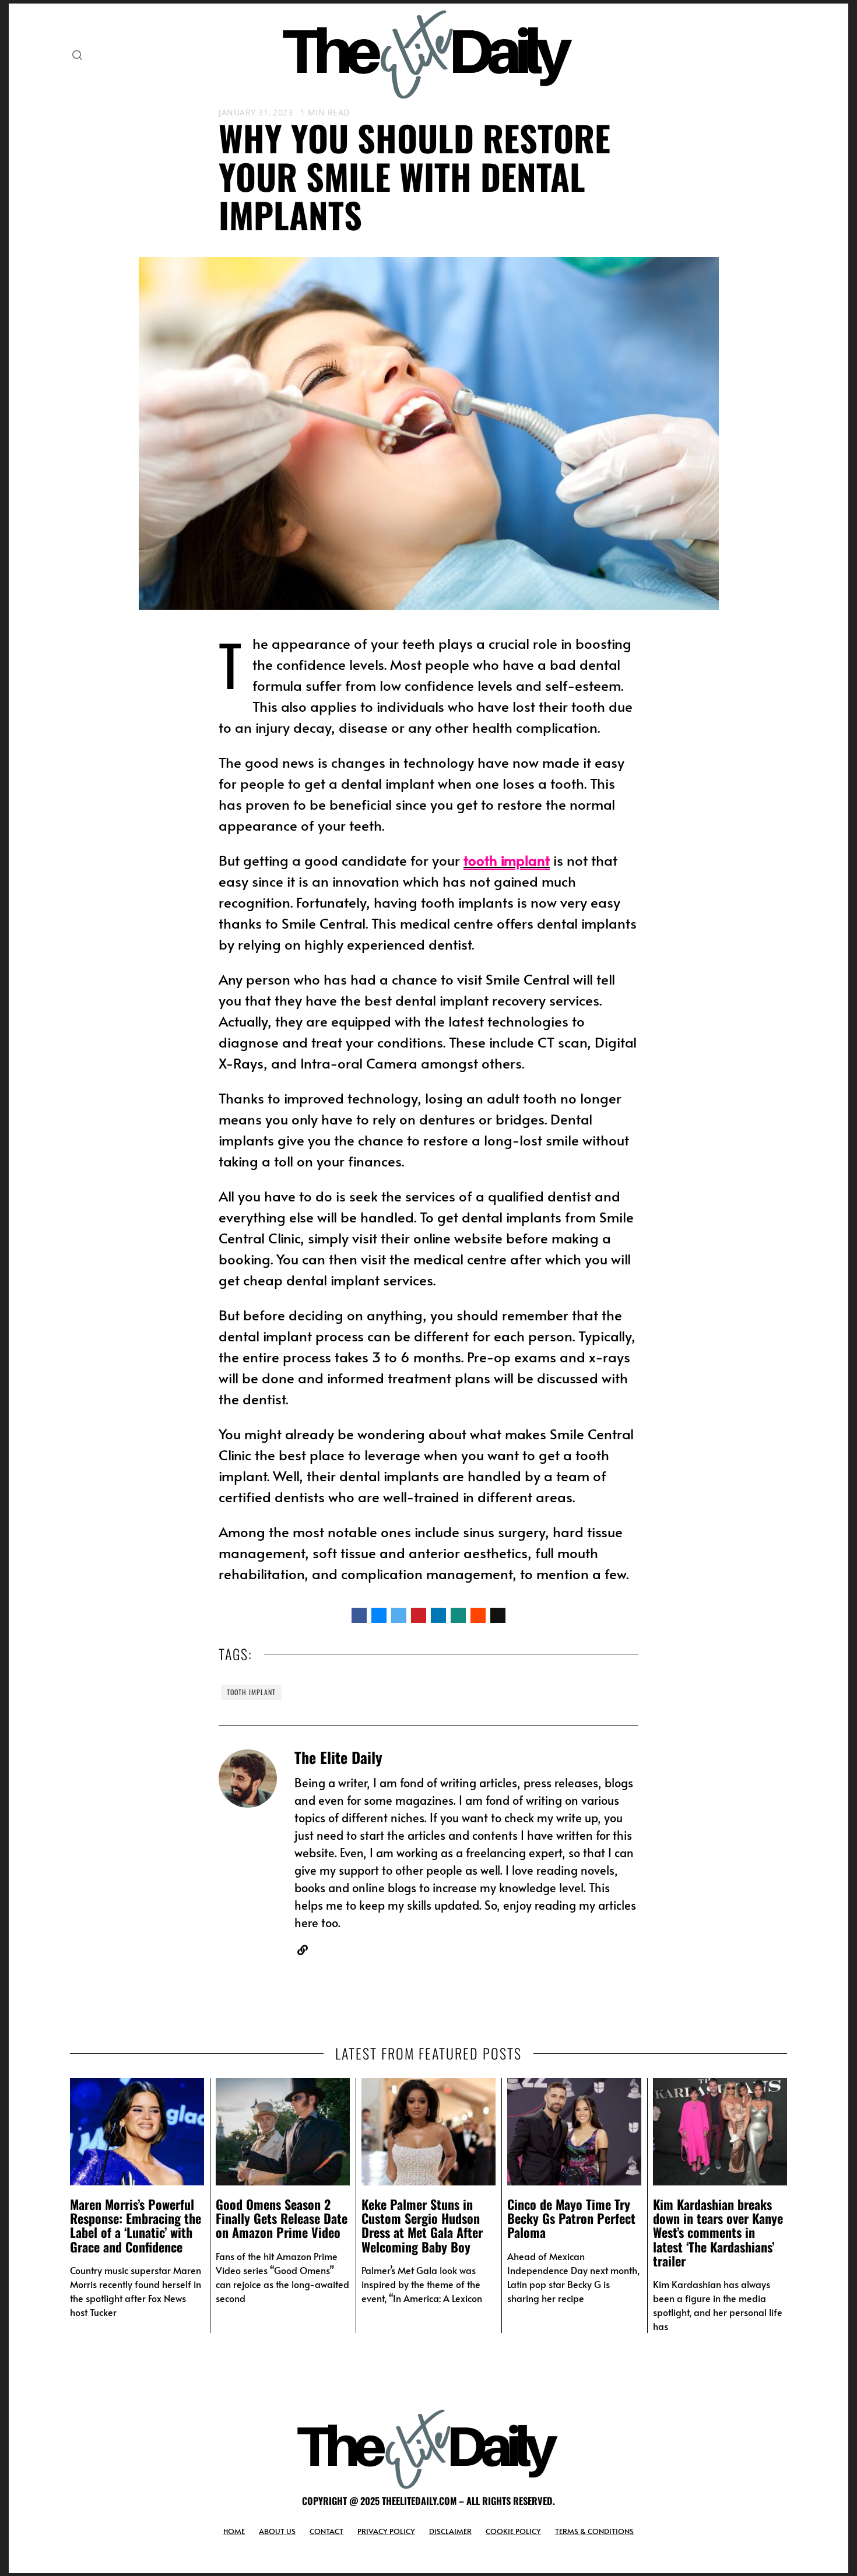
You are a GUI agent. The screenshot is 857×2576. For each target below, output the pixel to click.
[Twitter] (399, 1615)
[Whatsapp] (458, 1615)
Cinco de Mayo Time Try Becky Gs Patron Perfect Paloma (571, 2218)
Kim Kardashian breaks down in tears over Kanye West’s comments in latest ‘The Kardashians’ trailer (718, 2232)
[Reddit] (478, 1615)
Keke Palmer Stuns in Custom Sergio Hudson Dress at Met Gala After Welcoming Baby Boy (422, 2225)
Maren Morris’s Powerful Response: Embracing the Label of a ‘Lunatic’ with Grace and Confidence (136, 2225)
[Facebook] (359, 1615)
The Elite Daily (338, 1757)
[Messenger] (379, 1615)
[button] (77, 55)
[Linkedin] (438, 1615)
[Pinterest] (419, 1615)
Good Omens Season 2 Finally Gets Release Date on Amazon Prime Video (282, 2218)
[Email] (498, 1615)
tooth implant (251, 1692)
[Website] (303, 1950)
